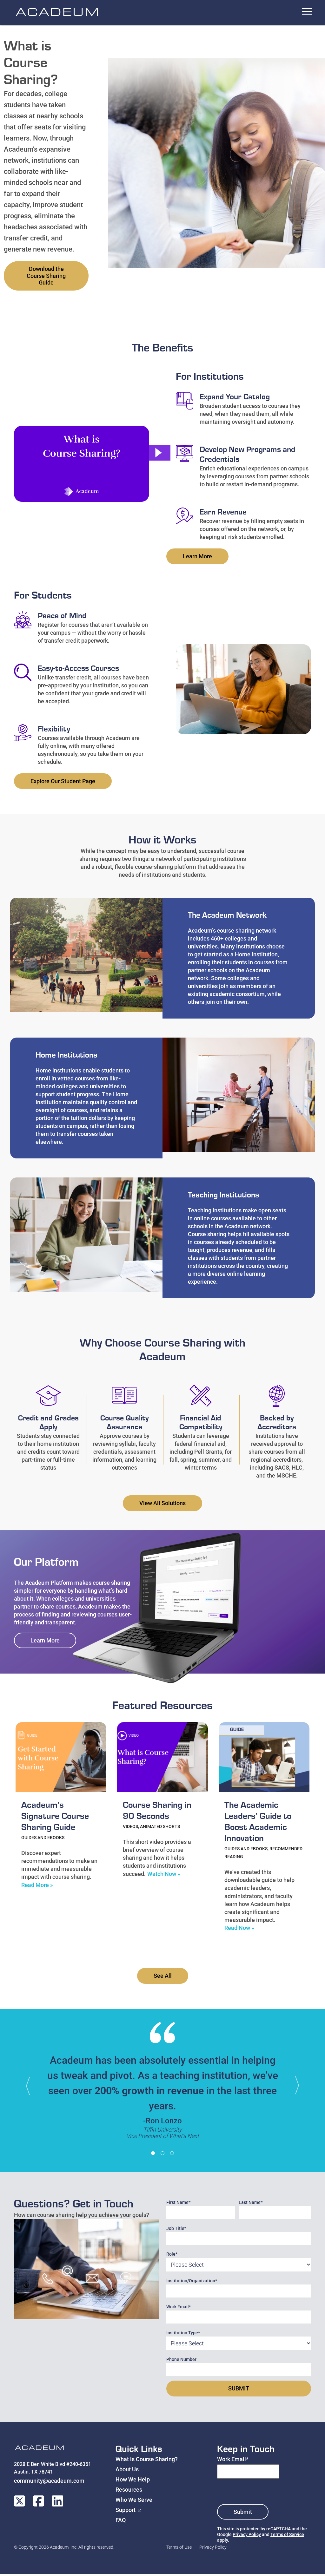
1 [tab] (153, 2153)
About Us (127, 2469)
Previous (31, 2086)
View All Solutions (162, 1503)
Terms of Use (179, 2547)
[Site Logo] (39, 2449)
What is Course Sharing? (147, 2459)
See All (163, 1976)
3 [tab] (172, 2153)
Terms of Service (287, 2534)
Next (294, 2086)
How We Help (133, 2479)
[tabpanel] (162, 2084)
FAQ (121, 2520)
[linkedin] (58, 2501)
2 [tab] (162, 2153)
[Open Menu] (307, 11)
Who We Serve (134, 2500)
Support (126, 2510)
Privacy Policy (247, 2534)
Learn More (197, 556)
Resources (129, 2490)
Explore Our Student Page (63, 781)
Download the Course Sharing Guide (46, 276)
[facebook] (39, 2501)
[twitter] (20, 2501)
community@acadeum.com (49, 2481)
